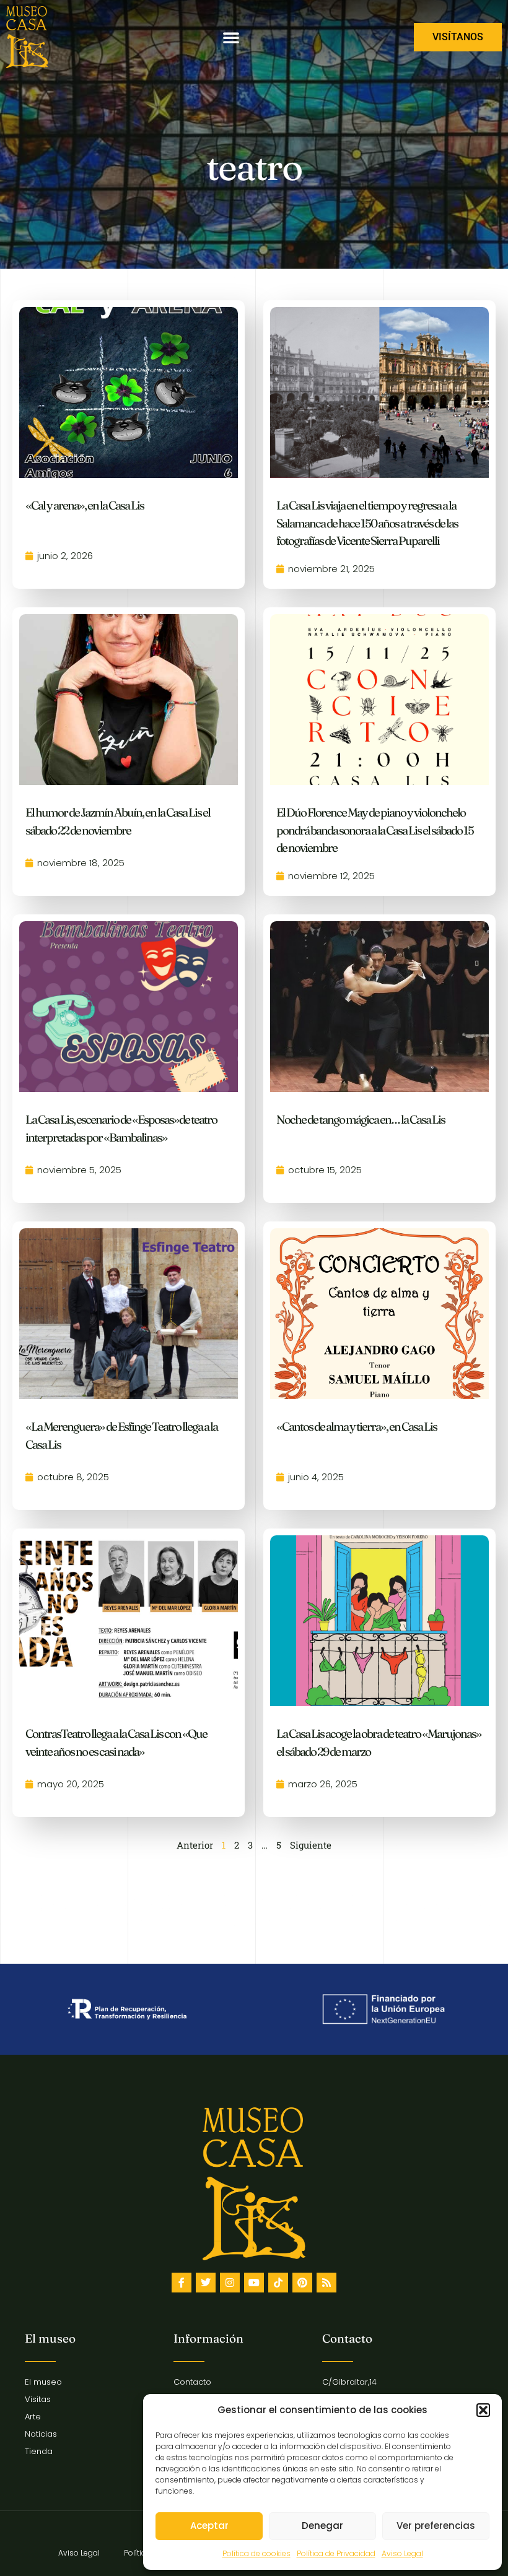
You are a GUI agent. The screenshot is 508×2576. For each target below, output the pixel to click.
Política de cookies (256, 2553)
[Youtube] (254, 2283)
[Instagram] (230, 2283)
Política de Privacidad (336, 2553)
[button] (483, 2410)
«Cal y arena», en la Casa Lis (85, 505)
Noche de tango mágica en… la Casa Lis (361, 1119)
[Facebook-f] (182, 2283)
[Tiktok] (278, 2283)
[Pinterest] (302, 2283)
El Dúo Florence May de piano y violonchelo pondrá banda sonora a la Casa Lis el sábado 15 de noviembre (375, 830)
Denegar (322, 2526)
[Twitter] (206, 2283)
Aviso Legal (402, 2553)
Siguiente (311, 1845)
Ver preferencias (436, 2526)
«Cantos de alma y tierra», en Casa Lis (357, 1426)
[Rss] (326, 2283)
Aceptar (209, 2526)
